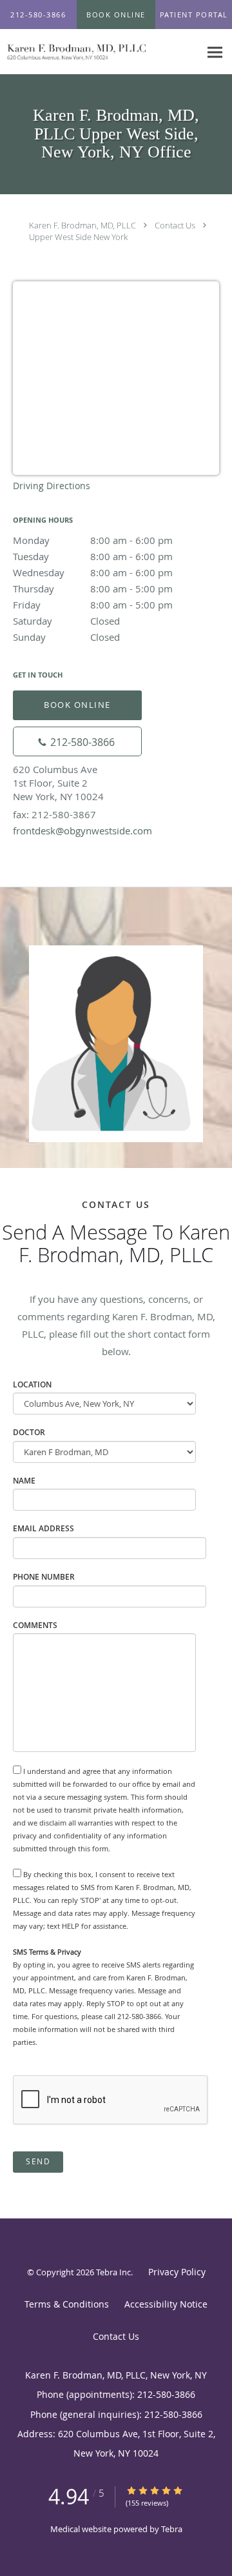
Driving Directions (52, 486)
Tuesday (93, 556)
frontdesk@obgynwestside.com (82, 830)
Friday (93, 605)
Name (24, 1481)
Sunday (66, 637)
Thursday (93, 589)
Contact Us (175, 225)
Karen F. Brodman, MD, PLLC (82, 225)
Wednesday (93, 572)
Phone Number (44, 1577)
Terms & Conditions (67, 2304)
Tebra (172, 2529)
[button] (116, 15)
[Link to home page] (100, 52)
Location (32, 1384)
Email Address (43, 1528)
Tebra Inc (113, 2272)
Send (38, 2161)
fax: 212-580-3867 (54, 814)
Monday (93, 540)
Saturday (66, 621)
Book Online (77, 705)
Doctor (29, 1432)
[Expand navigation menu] (215, 52)
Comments (35, 1625)
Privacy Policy (177, 2272)
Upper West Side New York (78, 237)
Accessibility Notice (166, 2304)
